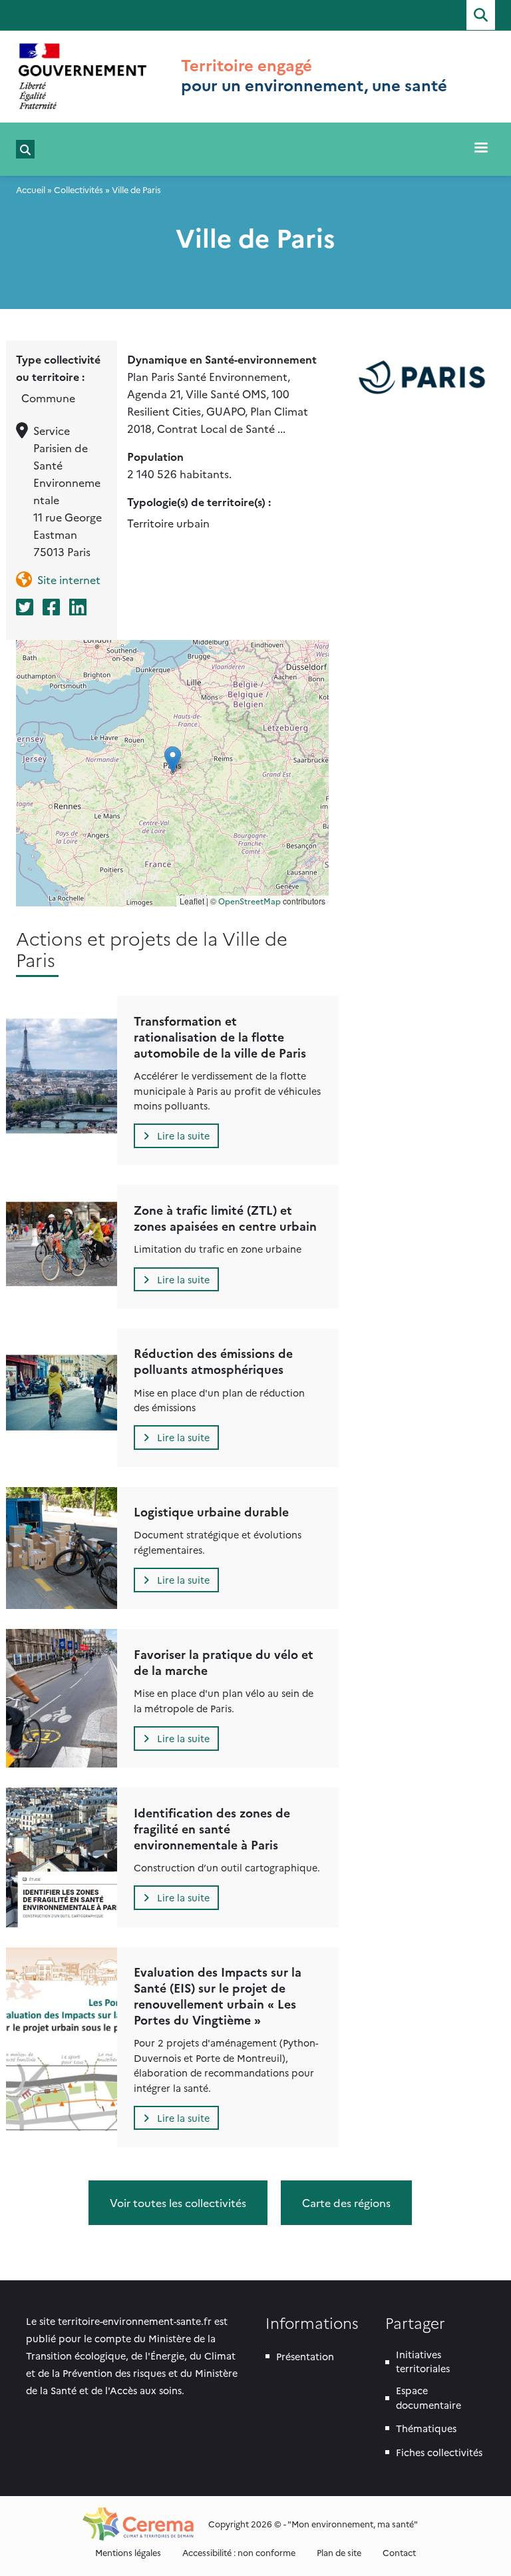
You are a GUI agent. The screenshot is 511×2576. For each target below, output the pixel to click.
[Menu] (480, 149)
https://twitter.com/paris (26, 607)
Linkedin (79, 607)
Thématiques (426, 2428)
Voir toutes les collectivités (178, 2202)
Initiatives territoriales (423, 2362)
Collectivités (79, 189)
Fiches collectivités (439, 2452)
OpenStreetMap (250, 901)
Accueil (31, 189)
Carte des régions (346, 2202)
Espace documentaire (428, 2398)
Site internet (69, 579)
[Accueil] (83, 76)
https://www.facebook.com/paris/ (53, 607)
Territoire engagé (247, 65)
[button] (173, 760)
